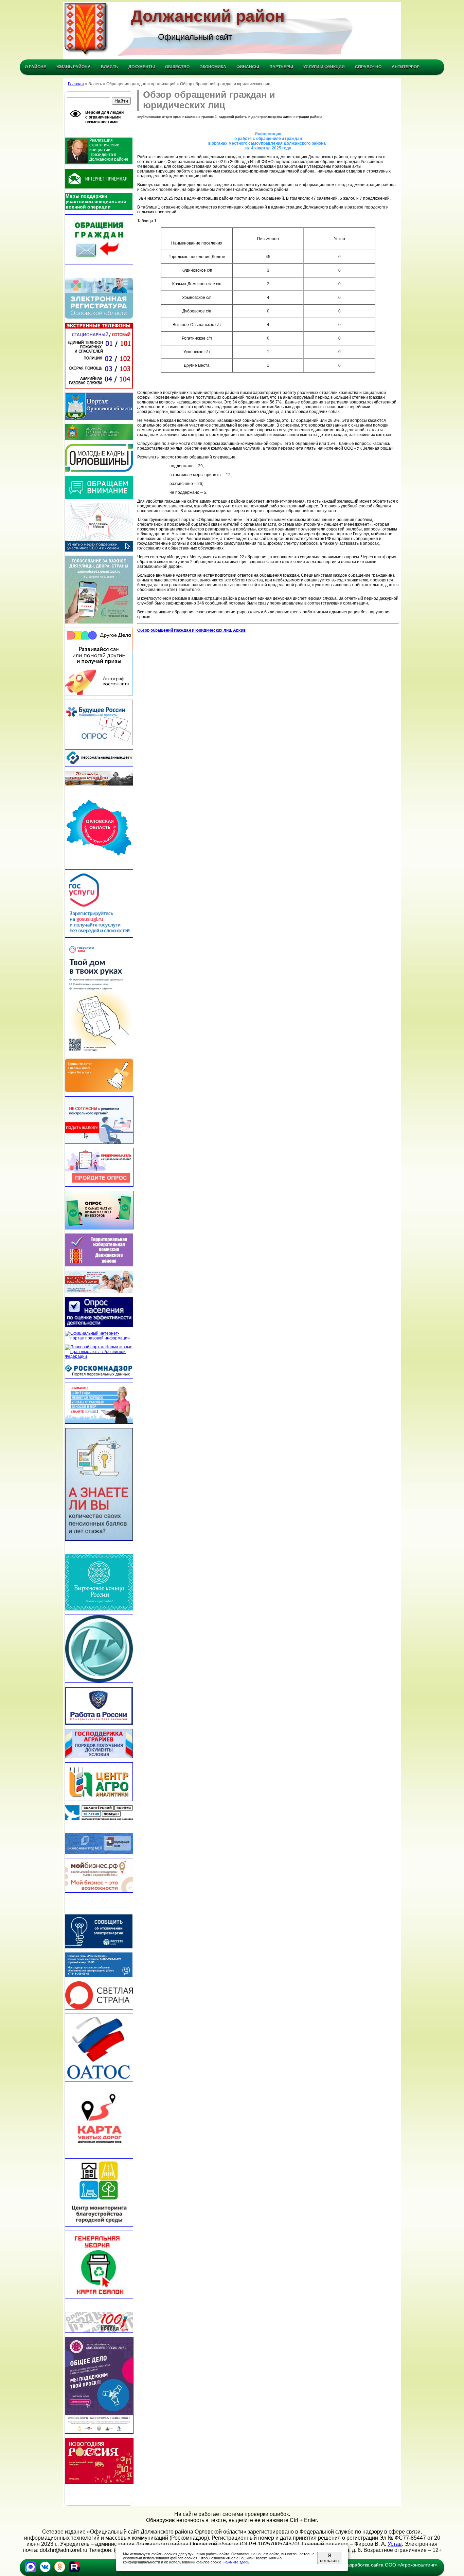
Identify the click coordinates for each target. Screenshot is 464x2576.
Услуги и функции (324, 67)
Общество (177, 67)
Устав (395, 2544)
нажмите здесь (236, 2562)
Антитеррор (406, 67)
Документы (142, 67)
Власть (110, 67)
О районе (35, 67)
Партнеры (281, 67)
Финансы (248, 67)
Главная (76, 84)
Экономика (213, 67)
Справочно (368, 67)
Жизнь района (74, 67)
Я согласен (329, 2558)
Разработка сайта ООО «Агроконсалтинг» (391, 2565)
